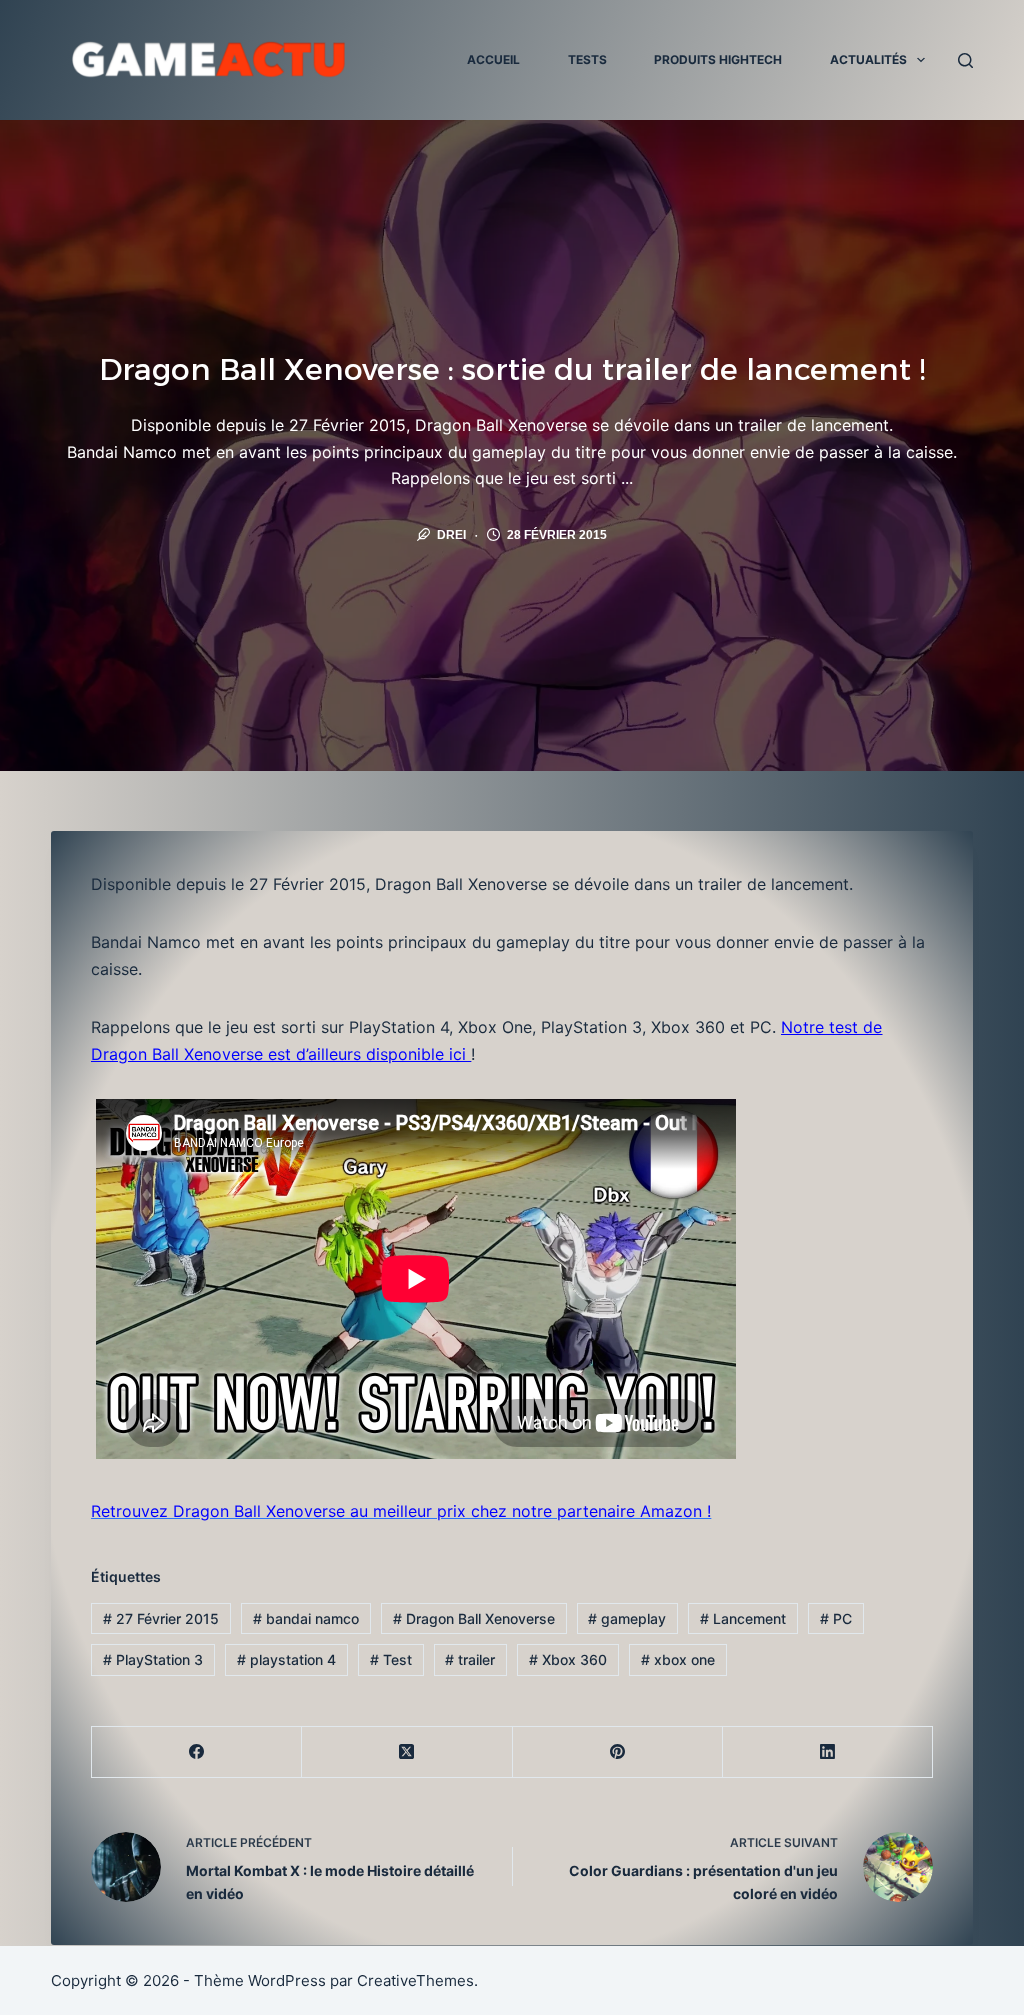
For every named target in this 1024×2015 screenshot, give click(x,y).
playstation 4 (286, 1659)
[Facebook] (197, 1752)
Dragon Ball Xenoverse (474, 1618)
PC (836, 1618)
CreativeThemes (415, 1980)
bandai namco (306, 1618)
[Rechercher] (965, 60)
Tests (587, 59)
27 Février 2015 (161, 1618)
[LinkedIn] (828, 1752)
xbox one (678, 1659)
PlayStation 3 (153, 1659)
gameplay (627, 1618)
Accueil (493, 59)
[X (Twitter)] (407, 1752)
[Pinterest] (618, 1752)
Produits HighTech (718, 59)
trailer (470, 1659)
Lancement (743, 1618)
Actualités (868, 59)
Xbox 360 (568, 1659)
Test (391, 1659)
